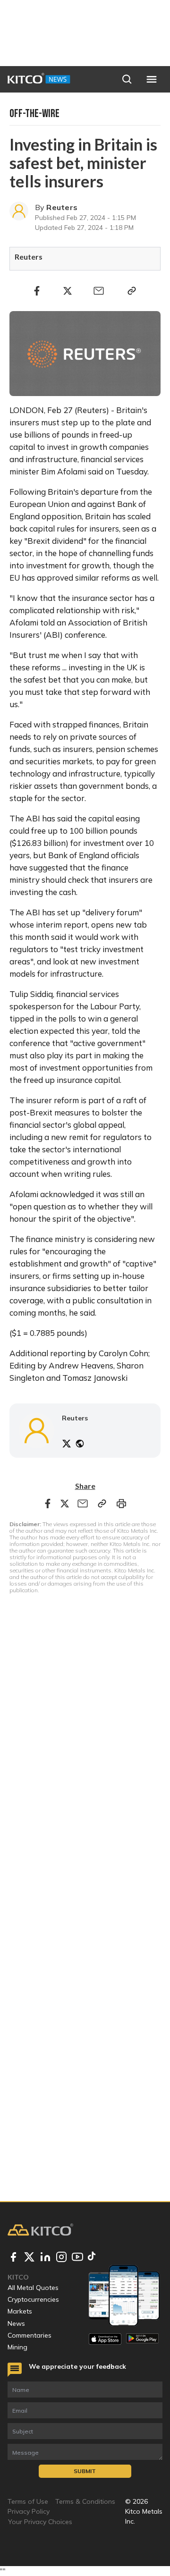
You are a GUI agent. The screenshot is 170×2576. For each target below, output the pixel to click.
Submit (85, 2471)
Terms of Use (28, 2501)
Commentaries (30, 2335)
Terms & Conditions (85, 2501)
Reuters (62, 207)
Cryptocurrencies (33, 2299)
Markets (20, 2311)
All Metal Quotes (33, 2288)
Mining (17, 2347)
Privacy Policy (29, 2511)
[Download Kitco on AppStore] (105, 2339)
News (16, 2323)
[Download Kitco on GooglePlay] (142, 2339)
